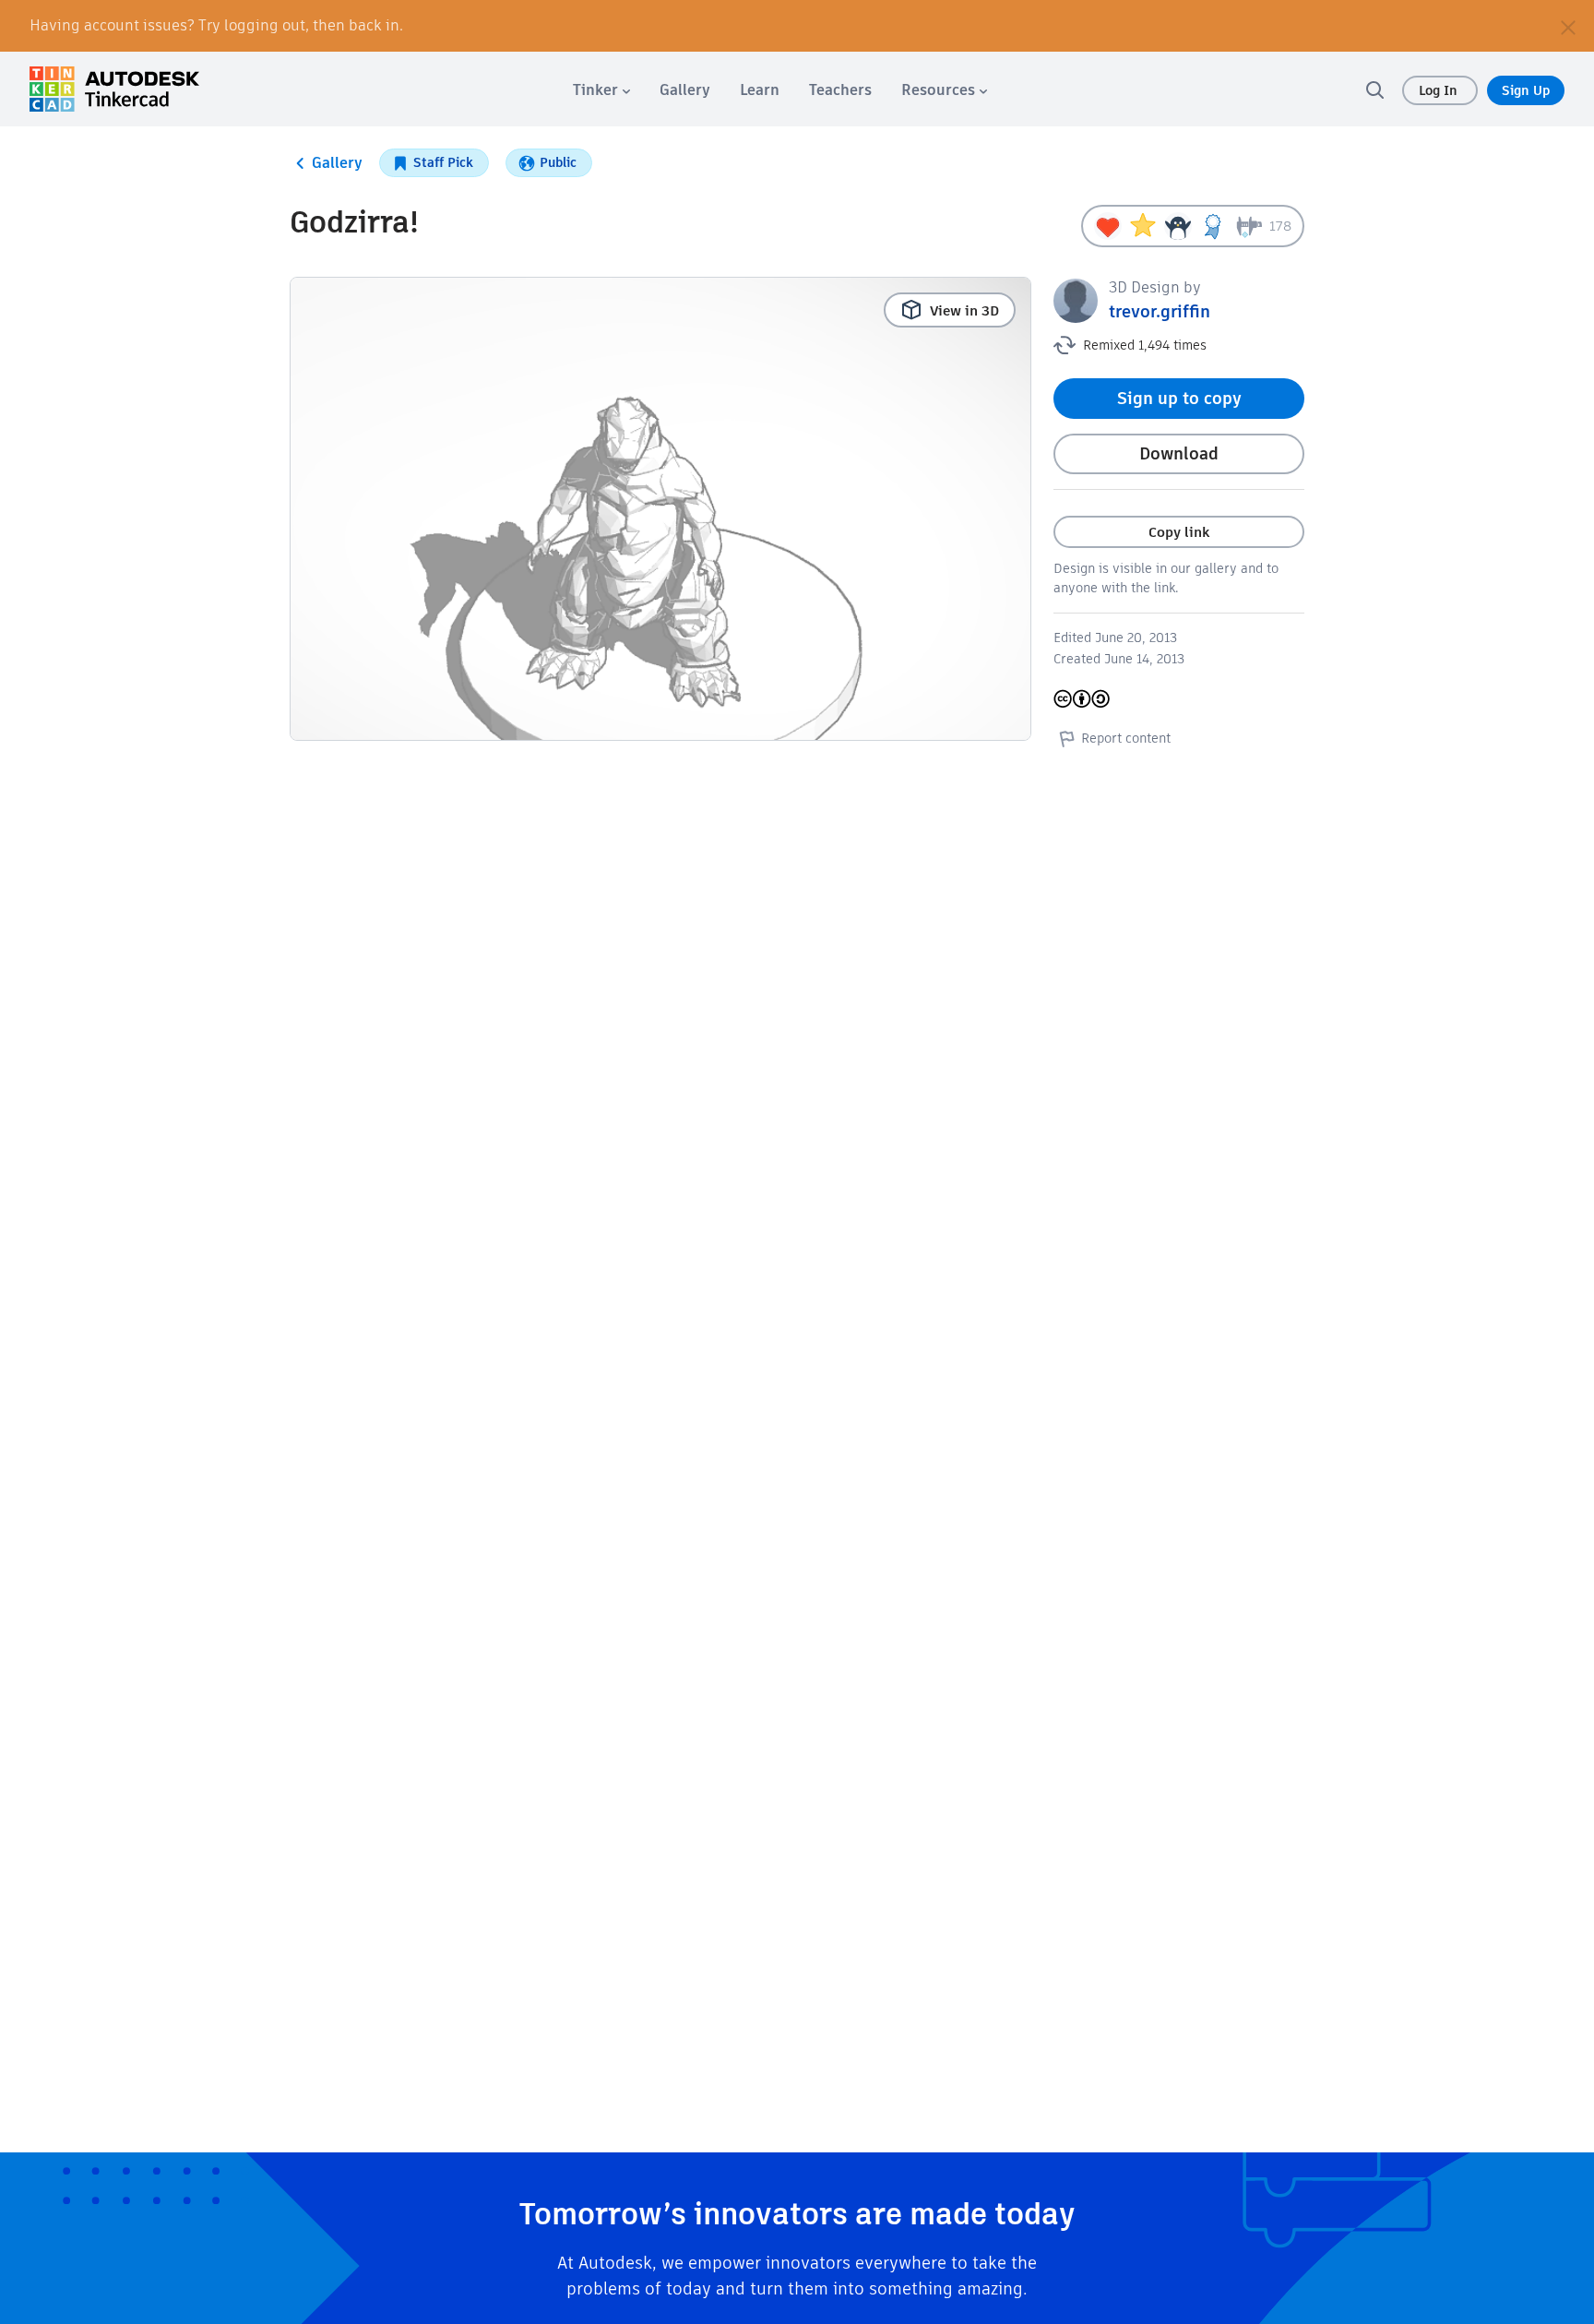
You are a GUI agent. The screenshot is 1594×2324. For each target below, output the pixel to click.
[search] (1374, 89)
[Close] (1568, 26)
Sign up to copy (1179, 398)
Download (1179, 453)
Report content (1126, 738)
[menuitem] (601, 90)
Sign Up (1526, 90)
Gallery (337, 163)
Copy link (1179, 532)
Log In (1440, 90)
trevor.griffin (1160, 311)
